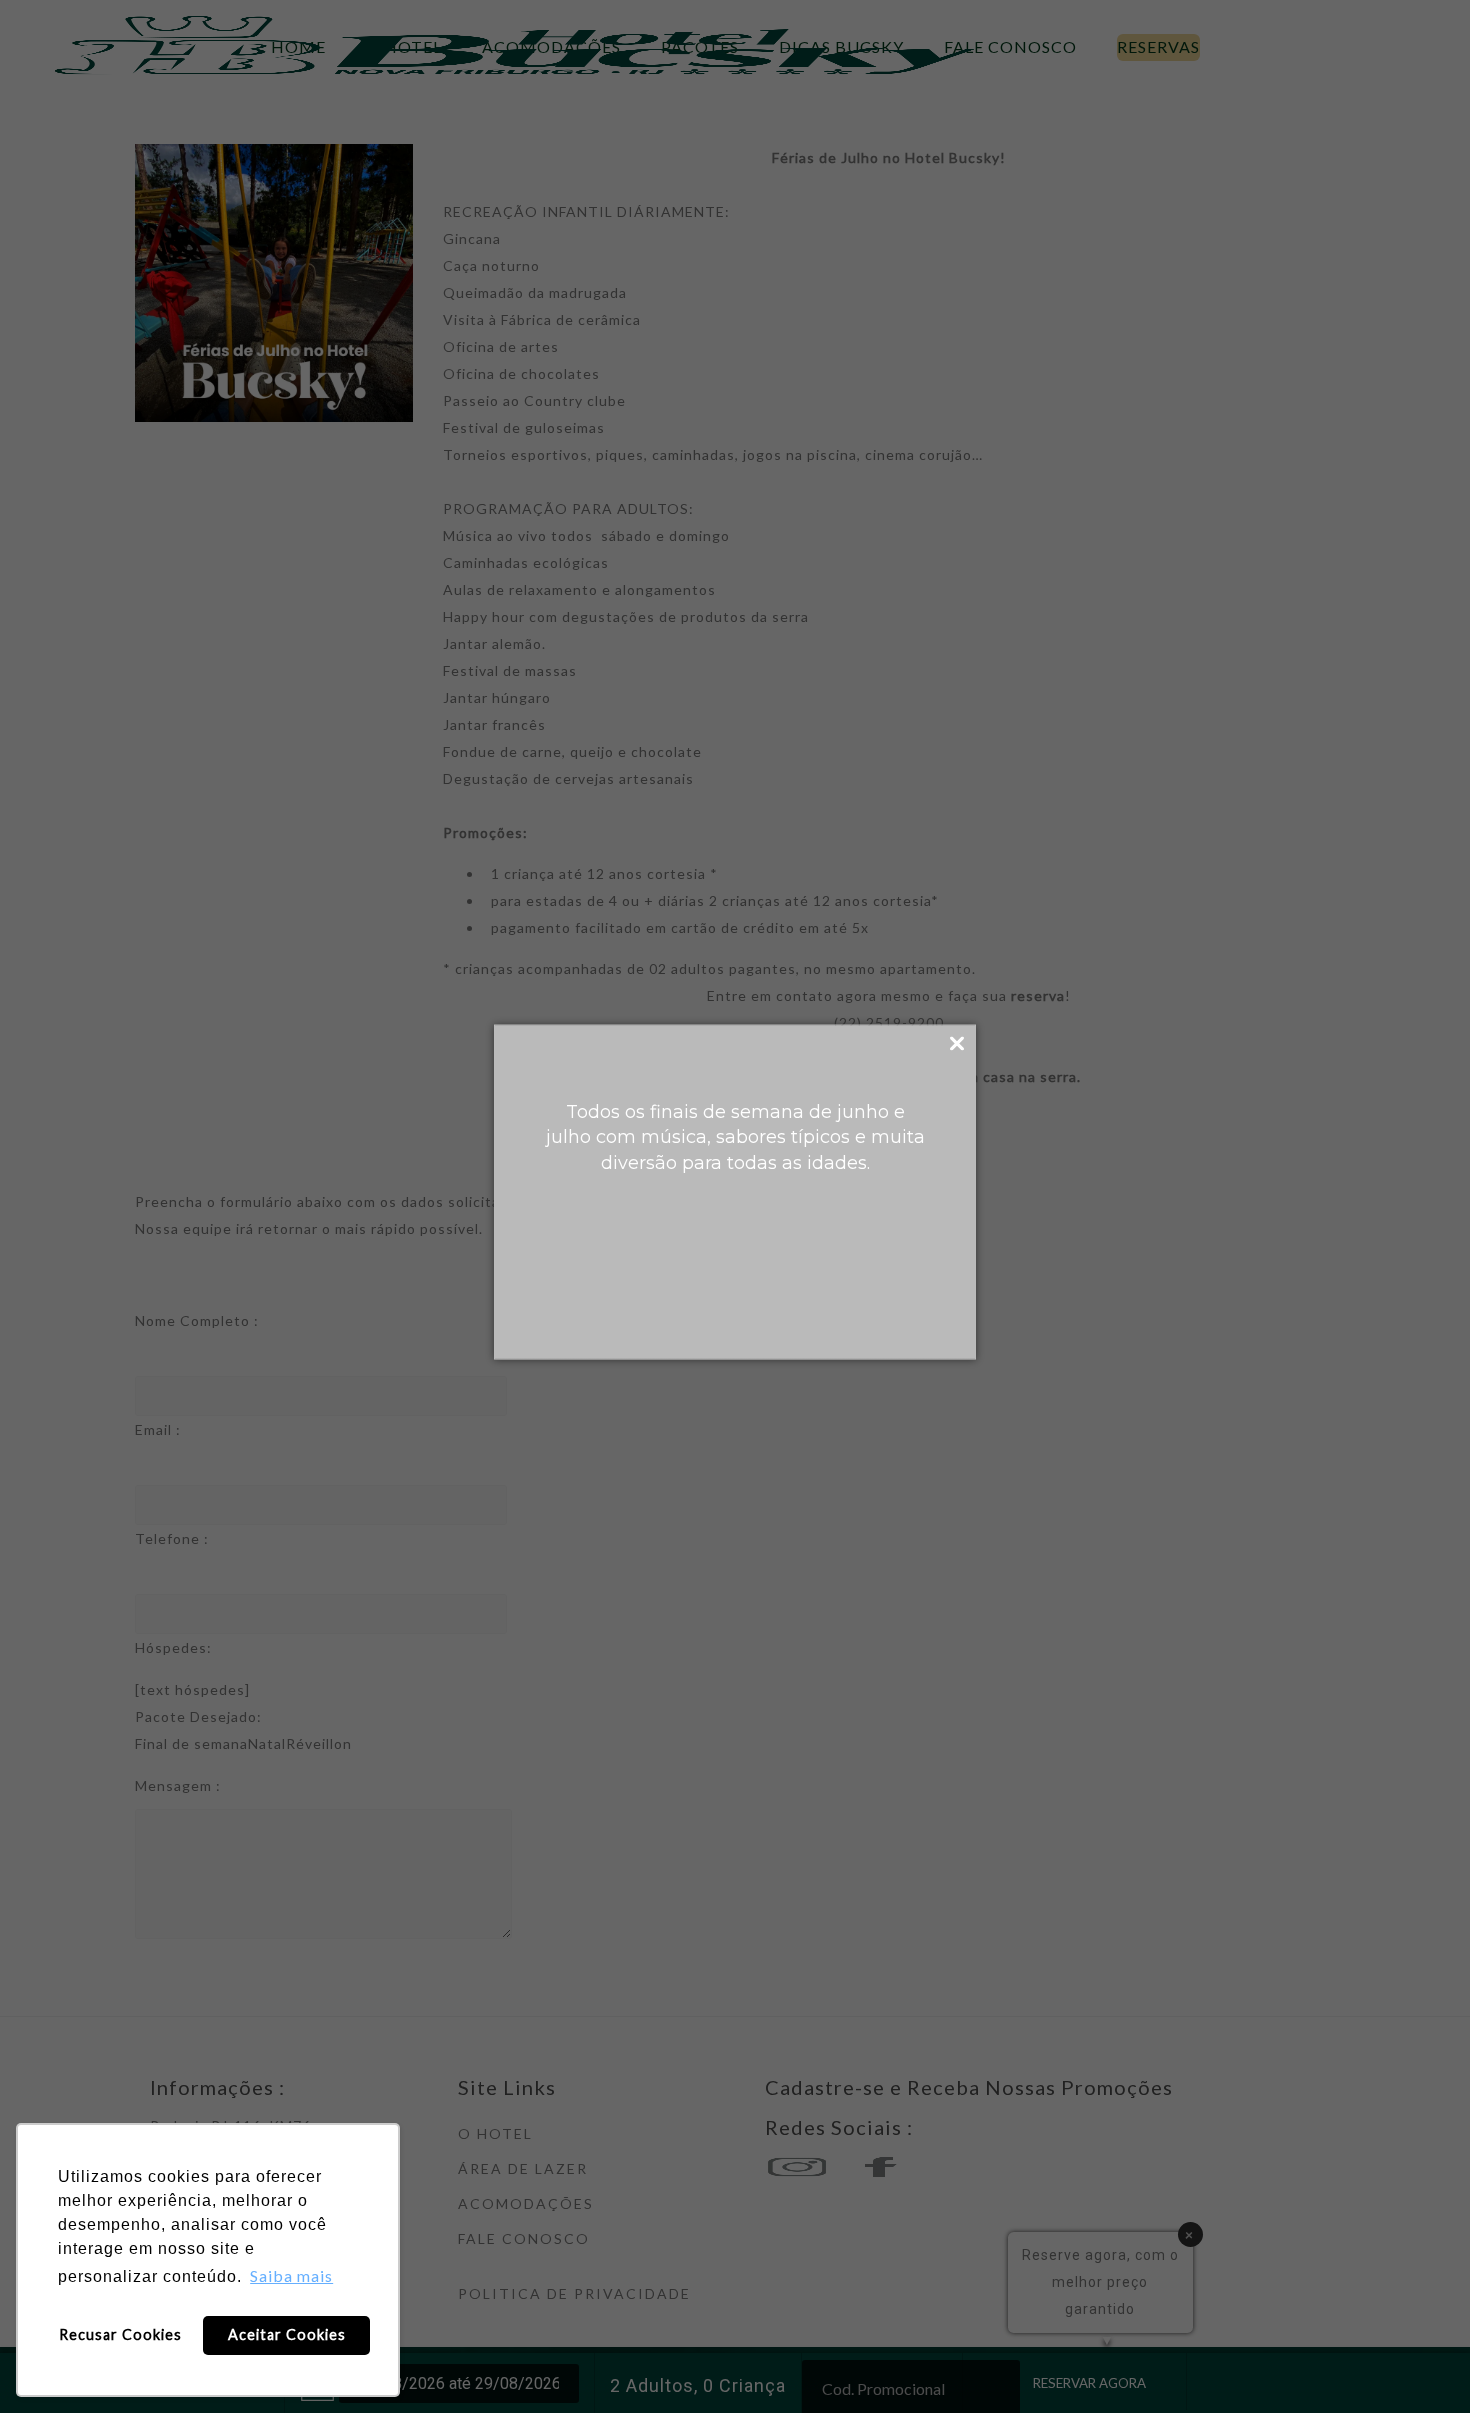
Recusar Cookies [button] (120, 2334)
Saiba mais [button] (291, 2275)
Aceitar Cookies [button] (287, 2334)
